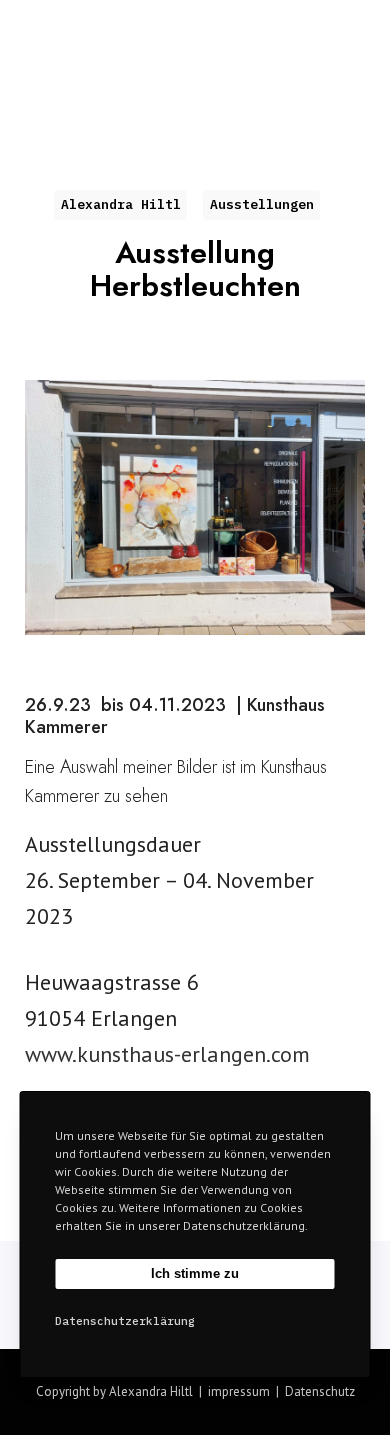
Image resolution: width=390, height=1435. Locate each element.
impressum (239, 1391)
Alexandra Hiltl (117, 27)
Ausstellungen (262, 204)
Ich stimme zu (195, 1273)
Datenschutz (320, 1391)
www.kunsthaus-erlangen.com (167, 1054)
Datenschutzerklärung (125, 1321)
